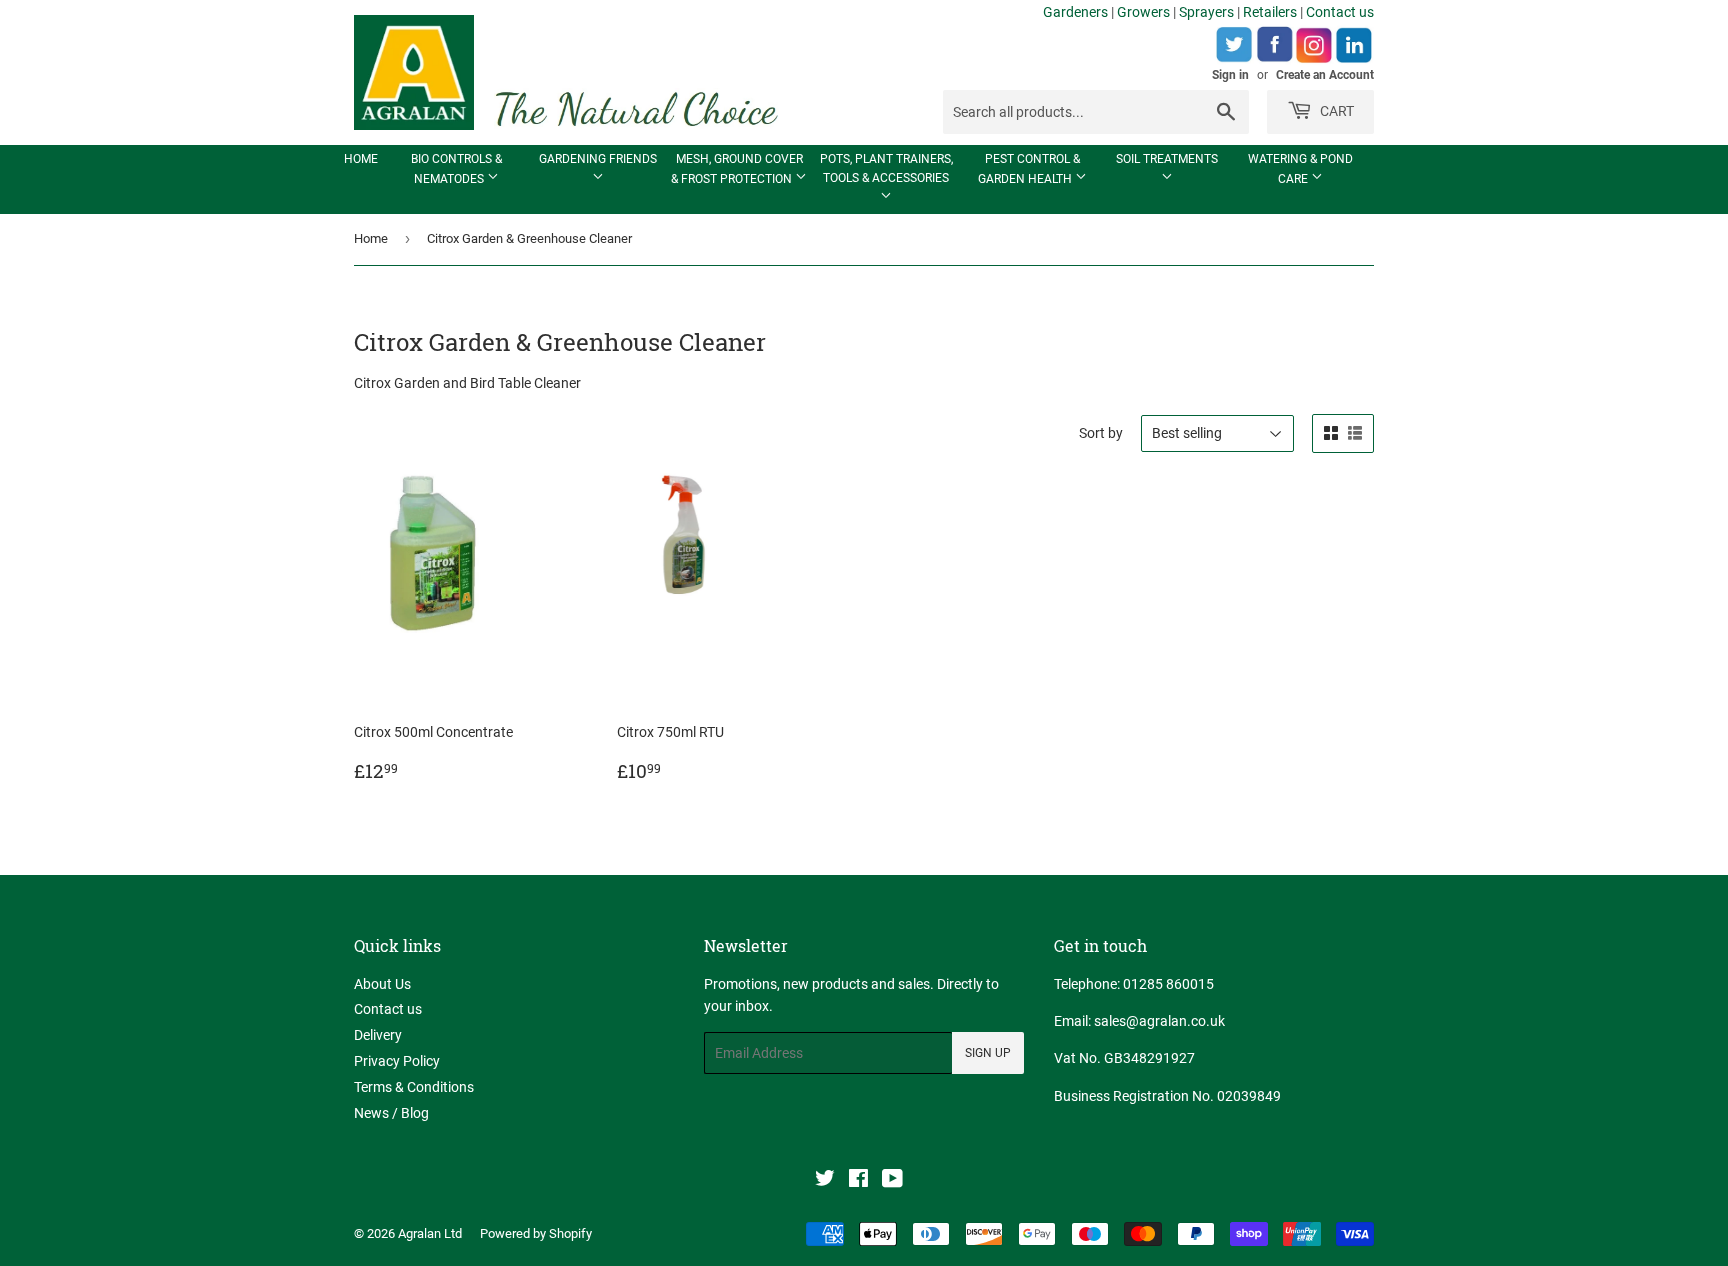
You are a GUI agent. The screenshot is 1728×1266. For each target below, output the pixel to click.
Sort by (1101, 433)
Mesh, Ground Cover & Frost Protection (737, 169)
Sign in (1230, 75)
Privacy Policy (397, 1061)
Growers (1143, 12)
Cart (1335, 111)
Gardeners (1075, 12)
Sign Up (988, 1053)
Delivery (378, 1035)
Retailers (1270, 12)
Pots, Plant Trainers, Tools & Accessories (886, 168)
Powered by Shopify (536, 1233)
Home (361, 159)
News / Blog (391, 1113)
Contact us (1340, 12)
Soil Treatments (1167, 159)
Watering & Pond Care (1300, 169)
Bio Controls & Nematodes (456, 169)
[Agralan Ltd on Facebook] (858, 1181)
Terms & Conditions (414, 1087)
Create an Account (1325, 75)
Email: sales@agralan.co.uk (1139, 1021)
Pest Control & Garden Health (1029, 169)
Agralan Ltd (430, 1233)
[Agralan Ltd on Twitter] (825, 1181)
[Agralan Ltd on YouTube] (892, 1181)
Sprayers (1206, 12)
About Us (382, 984)
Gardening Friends (598, 159)
